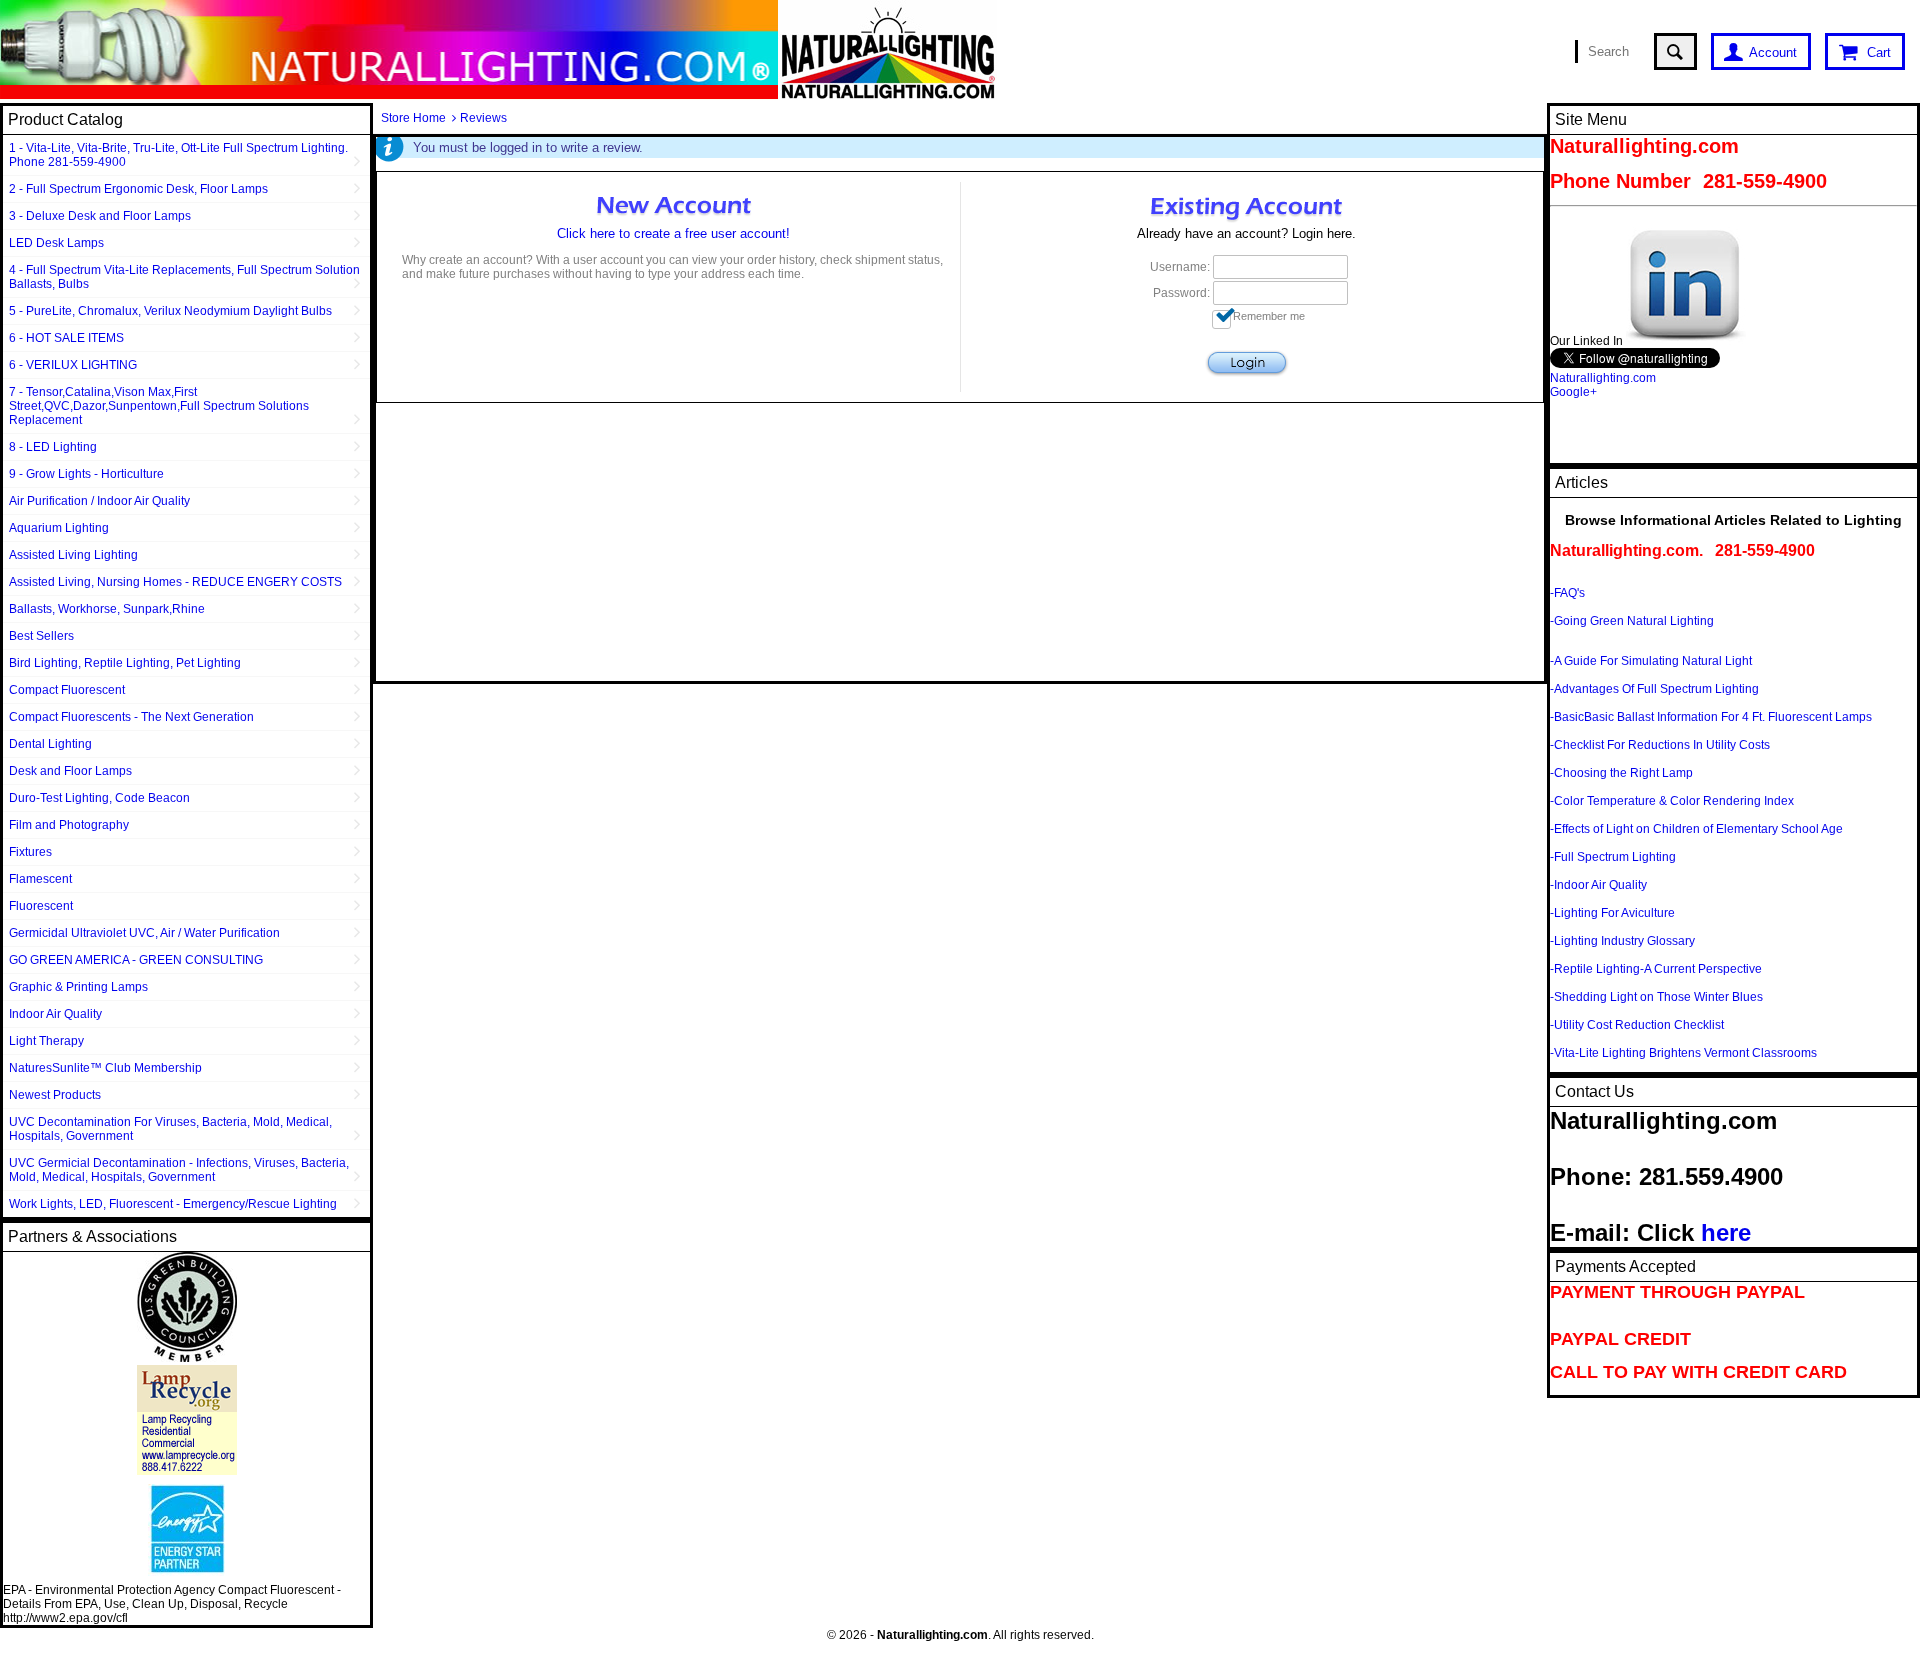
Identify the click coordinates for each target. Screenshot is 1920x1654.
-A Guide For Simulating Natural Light (1651, 661)
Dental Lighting (50, 744)
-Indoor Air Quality (1598, 885)
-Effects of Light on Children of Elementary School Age (1696, 829)
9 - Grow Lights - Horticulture (86, 474)
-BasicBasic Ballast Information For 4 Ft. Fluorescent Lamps (1711, 717)
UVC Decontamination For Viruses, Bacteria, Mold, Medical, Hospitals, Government (170, 1129)
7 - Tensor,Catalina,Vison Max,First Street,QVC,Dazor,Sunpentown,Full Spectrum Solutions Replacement (159, 406)
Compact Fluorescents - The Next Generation (131, 717)
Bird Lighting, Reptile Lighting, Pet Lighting (125, 663)
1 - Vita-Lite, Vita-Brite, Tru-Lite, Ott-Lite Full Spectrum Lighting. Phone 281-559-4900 (178, 155)
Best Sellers (41, 636)
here (1726, 1232)
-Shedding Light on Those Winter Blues (1656, 997)
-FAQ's (1567, 593)
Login (1247, 363)
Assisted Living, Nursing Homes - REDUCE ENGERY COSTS (175, 582)
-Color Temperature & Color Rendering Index (1672, 801)
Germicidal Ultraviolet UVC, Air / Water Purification (144, 933)
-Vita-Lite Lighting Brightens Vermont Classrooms (1683, 1053)
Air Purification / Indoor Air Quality (99, 501)
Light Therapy (46, 1041)
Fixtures (30, 852)
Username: (1180, 267)
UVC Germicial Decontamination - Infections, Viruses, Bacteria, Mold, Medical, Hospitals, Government (179, 1170)
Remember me (1269, 316)
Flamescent (40, 879)
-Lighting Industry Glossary (1622, 941)
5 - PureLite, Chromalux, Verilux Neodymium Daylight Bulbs (170, 311)
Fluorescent (41, 906)
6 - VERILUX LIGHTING (73, 365)
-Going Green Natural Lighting (1632, 621)
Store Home (413, 118)
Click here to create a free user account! (673, 233)
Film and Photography (69, 825)
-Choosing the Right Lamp (1621, 773)
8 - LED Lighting (53, 447)
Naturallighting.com (1603, 378)
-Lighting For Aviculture (1612, 913)
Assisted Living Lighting (73, 555)
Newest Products (55, 1095)
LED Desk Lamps (56, 243)
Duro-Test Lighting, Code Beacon (99, 798)
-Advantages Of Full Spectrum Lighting (1654, 689)
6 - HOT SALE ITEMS (66, 338)
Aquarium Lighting (59, 528)
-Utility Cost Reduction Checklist (1637, 1025)
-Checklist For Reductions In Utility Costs (1660, 745)
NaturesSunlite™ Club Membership (105, 1068)
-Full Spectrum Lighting (1613, 857)
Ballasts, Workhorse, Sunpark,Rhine (107, 609)
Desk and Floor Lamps (70, 771)
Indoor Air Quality (55, 1014)
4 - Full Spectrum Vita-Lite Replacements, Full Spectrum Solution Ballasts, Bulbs (184, 277)
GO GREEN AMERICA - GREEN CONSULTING (136, 960)
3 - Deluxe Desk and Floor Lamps (100, 216)
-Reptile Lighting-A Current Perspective (1656, 969)
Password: (1181, 293)
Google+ (1573, 392)
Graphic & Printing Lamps (78, 987)
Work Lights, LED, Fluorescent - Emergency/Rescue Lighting (173, 1204)
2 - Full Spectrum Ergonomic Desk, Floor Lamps (138, 189)
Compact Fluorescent (67, 690)
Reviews (483, 118)
